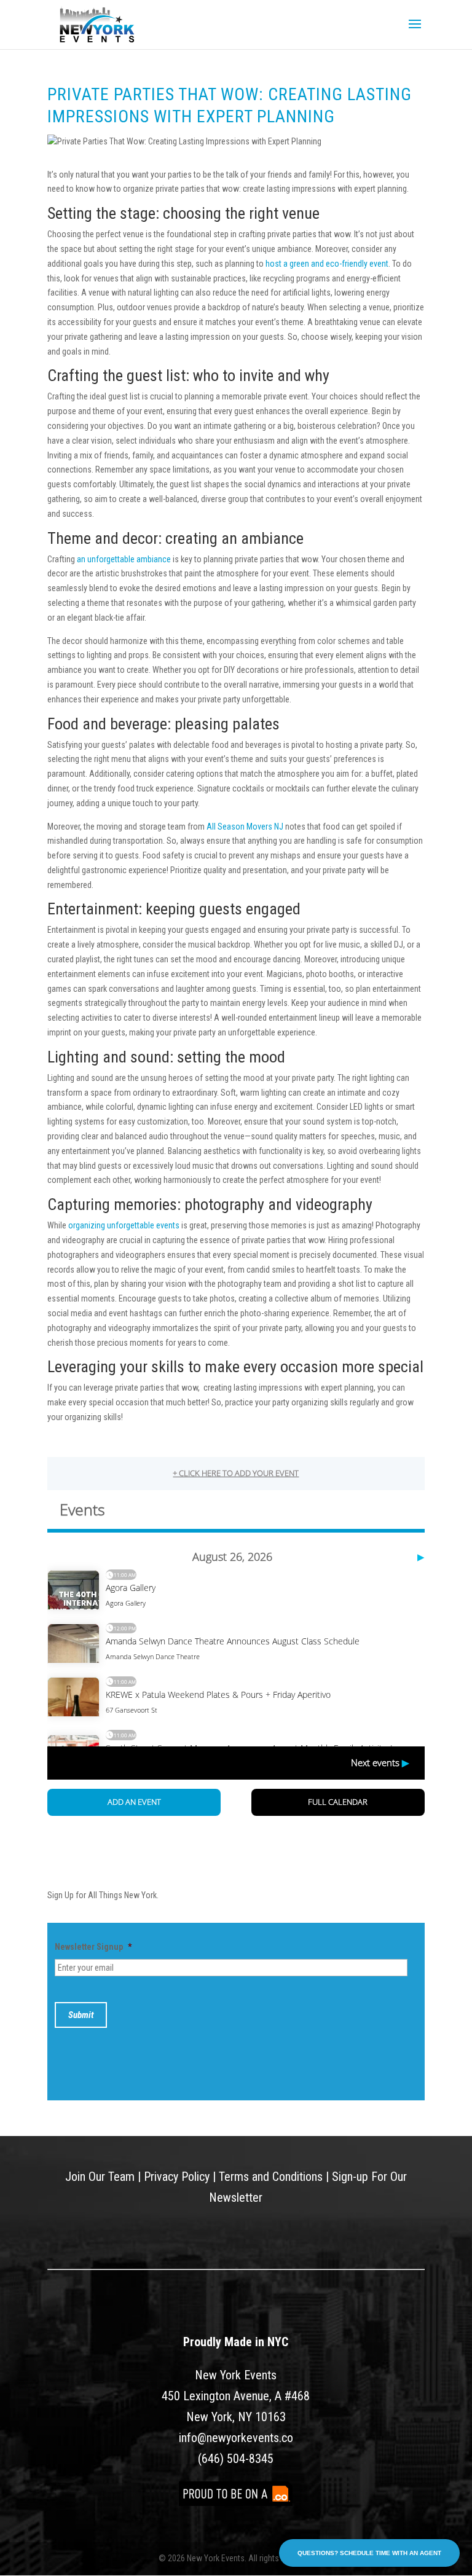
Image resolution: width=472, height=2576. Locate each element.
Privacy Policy (177, 2177)
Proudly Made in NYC (236, 2342)
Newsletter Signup (93, 1947)
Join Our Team (100, 2177)
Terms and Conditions (271, 2177)
